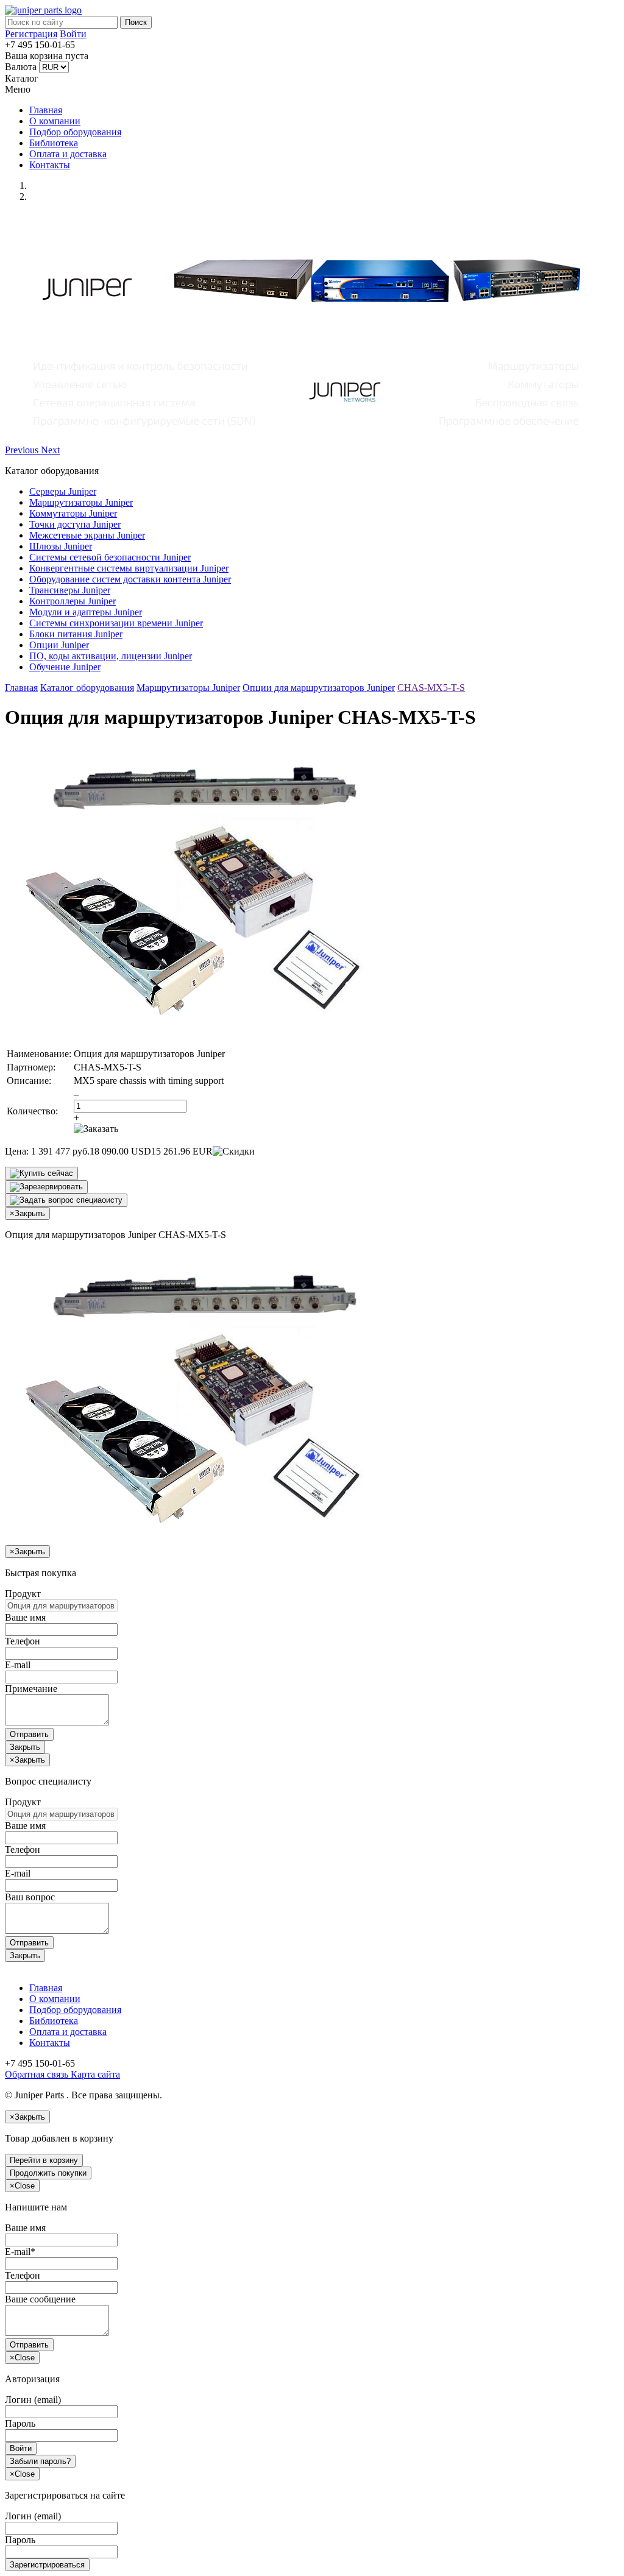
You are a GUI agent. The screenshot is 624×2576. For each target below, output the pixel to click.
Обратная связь (37, 2074)
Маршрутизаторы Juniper (81, 502)
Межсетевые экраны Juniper (87, 535)
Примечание (31, 1689)
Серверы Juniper (63, 491)
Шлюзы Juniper (61, 546)
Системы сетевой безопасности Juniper (110, 557)
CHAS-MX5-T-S (431, 688)
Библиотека (54, 143)
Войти (73, 34)
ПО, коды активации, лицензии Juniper (111, 656)
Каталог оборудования (87, 688)
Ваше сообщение (40, 2299)
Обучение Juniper (65, 667)
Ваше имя (25, 1617)
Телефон (23, 1641)
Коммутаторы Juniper (73, 513)
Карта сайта (94, 2074)
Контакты (50, 165)
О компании (55, 121)
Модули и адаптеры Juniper (86, 612)
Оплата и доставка (68, 154)
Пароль (20, 2423)
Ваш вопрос (30, 1897)
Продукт (23, 1594)
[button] (23, 450)
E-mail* (20, 2252)
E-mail (18, 1665)
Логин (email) (33, 2400)
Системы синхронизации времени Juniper (116, 623)
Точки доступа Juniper (75, 524)
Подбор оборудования (75, 132)
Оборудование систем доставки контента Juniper (130, 579)
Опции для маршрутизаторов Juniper (319, 688)
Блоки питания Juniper (76, 634)
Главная (46, 110)
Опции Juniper (59, 645)
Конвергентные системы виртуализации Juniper (129, 568)
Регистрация (31, 34)
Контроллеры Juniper (73, 601)
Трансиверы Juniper (70, 590)
